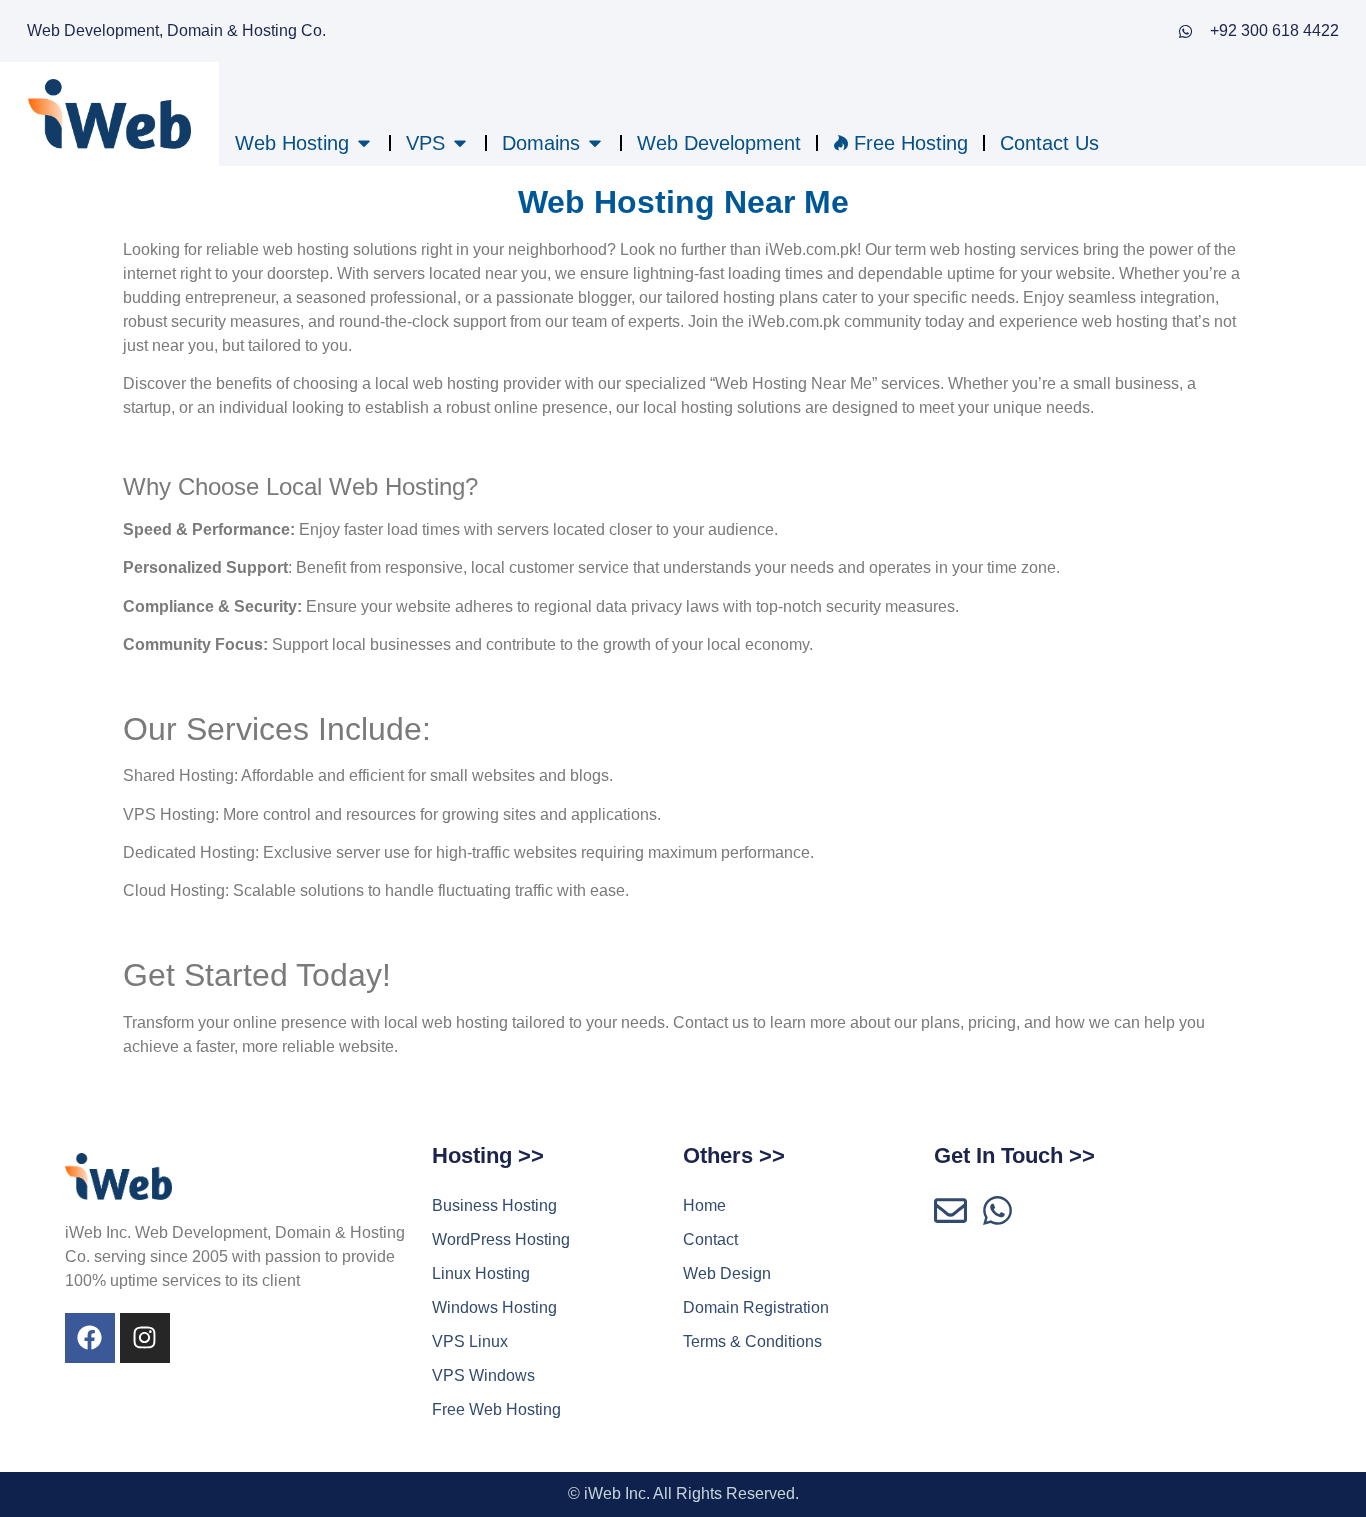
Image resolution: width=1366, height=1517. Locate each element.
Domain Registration (756, 1307)
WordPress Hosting (501, 1239)
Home (704, 1205)
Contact (710, 1239)
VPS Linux (470, 1341)
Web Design (727, 1273)
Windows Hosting (494, 1307)
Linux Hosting (481, 1273)
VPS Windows (483, 1375)
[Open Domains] (595, 143)
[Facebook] (90, 1338)
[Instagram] (145, 1338)
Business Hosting (494, 1205)
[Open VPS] (460, 143)
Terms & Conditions (752, 1341)
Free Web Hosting (496, 1409)
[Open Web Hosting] (364, 143)
